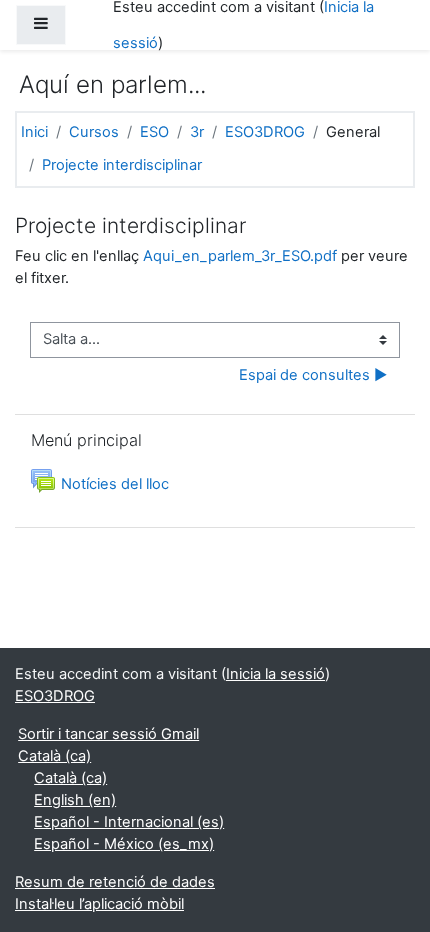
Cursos (94, 132)
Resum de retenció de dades (115, 882)
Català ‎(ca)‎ (54, 756)
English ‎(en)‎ (75, 800)
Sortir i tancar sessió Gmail (108, 734)
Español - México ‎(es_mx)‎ (124, 844)
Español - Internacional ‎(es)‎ (129, 822)
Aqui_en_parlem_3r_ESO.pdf (240, 256)
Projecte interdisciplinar (122, 165)
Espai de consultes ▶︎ (313, 375)
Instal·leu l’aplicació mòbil (99, 904)
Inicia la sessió (275, 674)
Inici (34, 132)
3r (197, 132)
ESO (154, 132)
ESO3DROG (265, 132)
